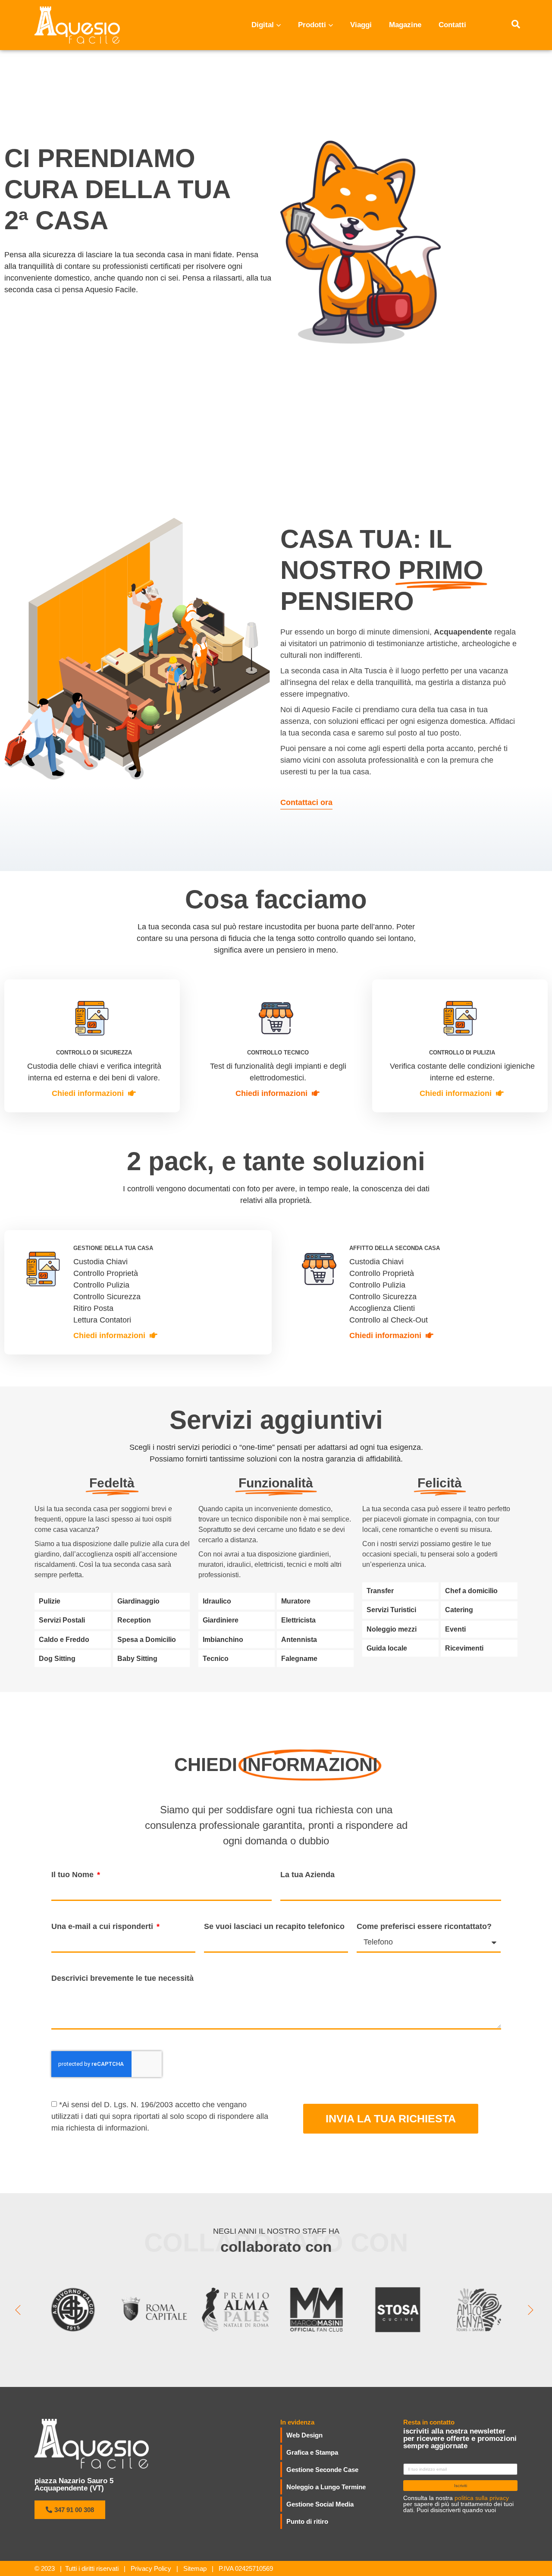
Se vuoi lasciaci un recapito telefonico (274, 1926)
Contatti (452, 25)
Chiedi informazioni (88, 1093)
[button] (70, 2510)
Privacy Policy (151, 2568)
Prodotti (312, 25)
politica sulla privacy (482, 2498)
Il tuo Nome (74, 1875)
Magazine (405, 25)
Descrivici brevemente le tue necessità (122, 1978)
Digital (263, 25)
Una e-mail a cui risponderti (103, 1926)
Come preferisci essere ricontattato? (424, 1926)
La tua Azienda (307, 1875)
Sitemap (195, 2568)
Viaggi (361, 25)
